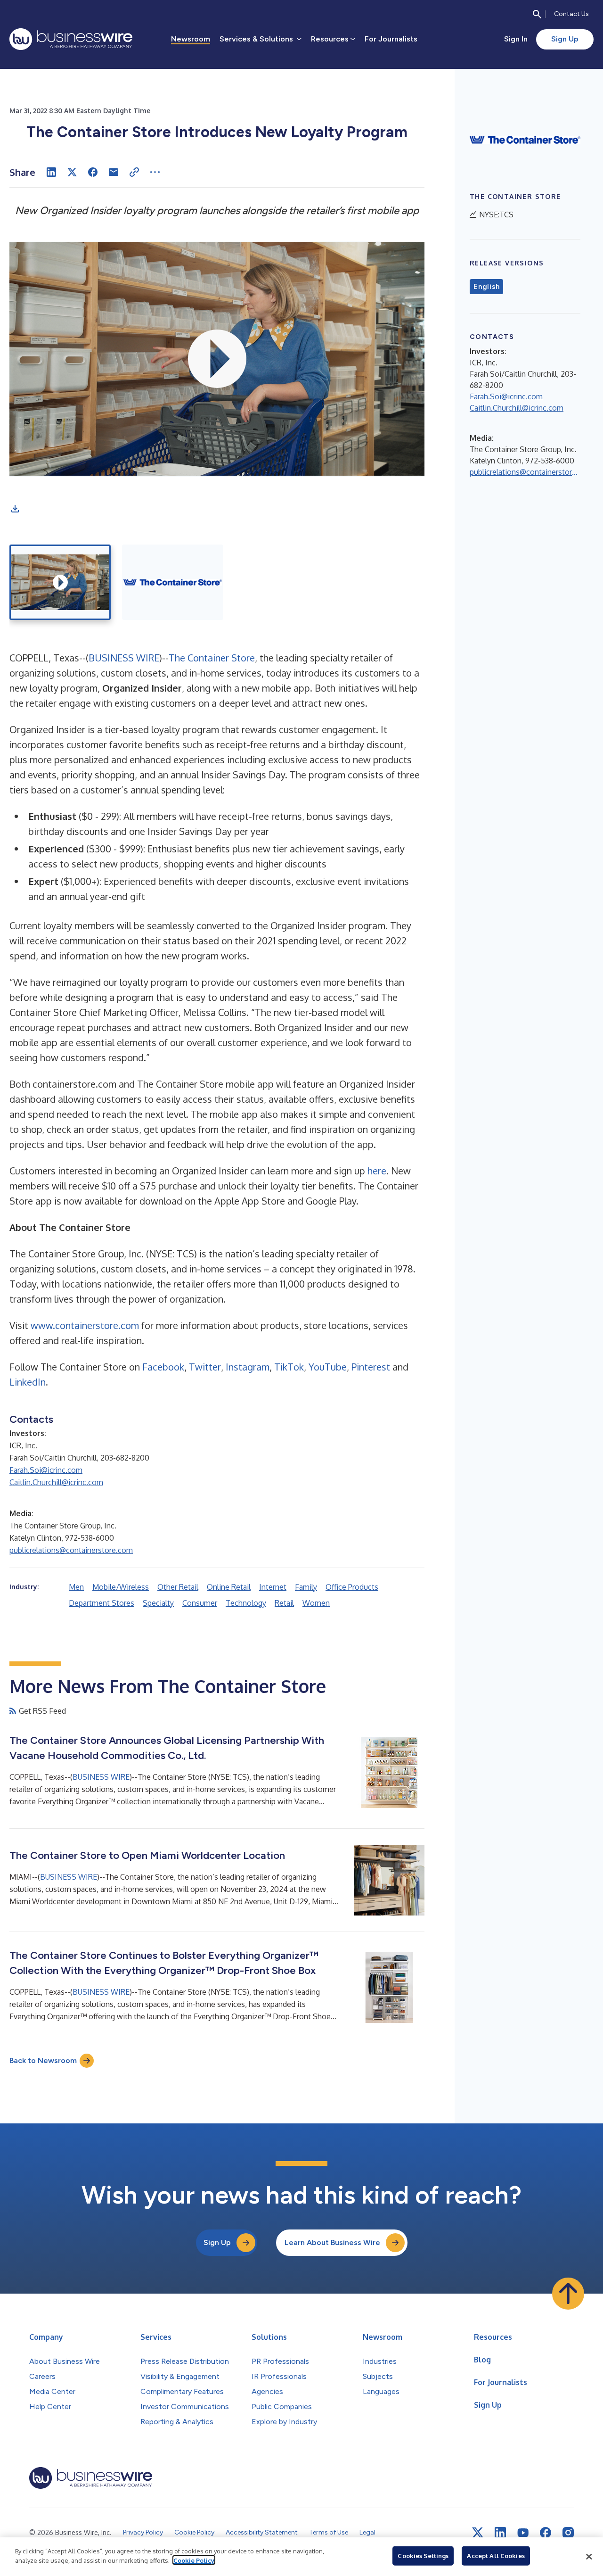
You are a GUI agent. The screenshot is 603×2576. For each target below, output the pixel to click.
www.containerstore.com (85, 1325)
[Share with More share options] (155, 172)
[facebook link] (546, 2533)
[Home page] (71, 39)
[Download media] (15, 509)
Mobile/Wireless (121, 1587)
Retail (284, 1603)
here (377, 1171)
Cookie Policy (194, 2560)
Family (306, 1587)
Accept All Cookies (496, 2556)
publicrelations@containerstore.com (71, 1550)
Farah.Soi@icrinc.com (46, 1470)
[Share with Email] (114, 172)
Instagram (248, 1367)
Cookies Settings (423, 2556)
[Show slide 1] (60, 582)
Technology (246, 1603)
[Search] (537, 14)
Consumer (200, 1603)
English (486, 287)
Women (316, 1603)
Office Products (352, 1587)
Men (76, 1587)
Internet (273, 1587)
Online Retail (229, 1587)
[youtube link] (523, 2533)
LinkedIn (28, 1382)
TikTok (289, 1367)
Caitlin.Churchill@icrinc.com (56, 1482)
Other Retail (178, 1587)
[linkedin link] (500, 2533)
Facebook (163, 1367)
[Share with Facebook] (93, 172)
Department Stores (102, 1603)
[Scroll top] (568, 2294)
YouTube (328, 1367)
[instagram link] (568, 2533)
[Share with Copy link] (134, 172)
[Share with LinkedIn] (51, 172)
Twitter (205, 1367)
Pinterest (371, 1367)
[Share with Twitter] (72, 172)
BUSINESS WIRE (124, 658)
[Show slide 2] (173, 582)
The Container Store (212, 658)
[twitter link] (478, 2533)
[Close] (589, 2557)
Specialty (158, 1603)
